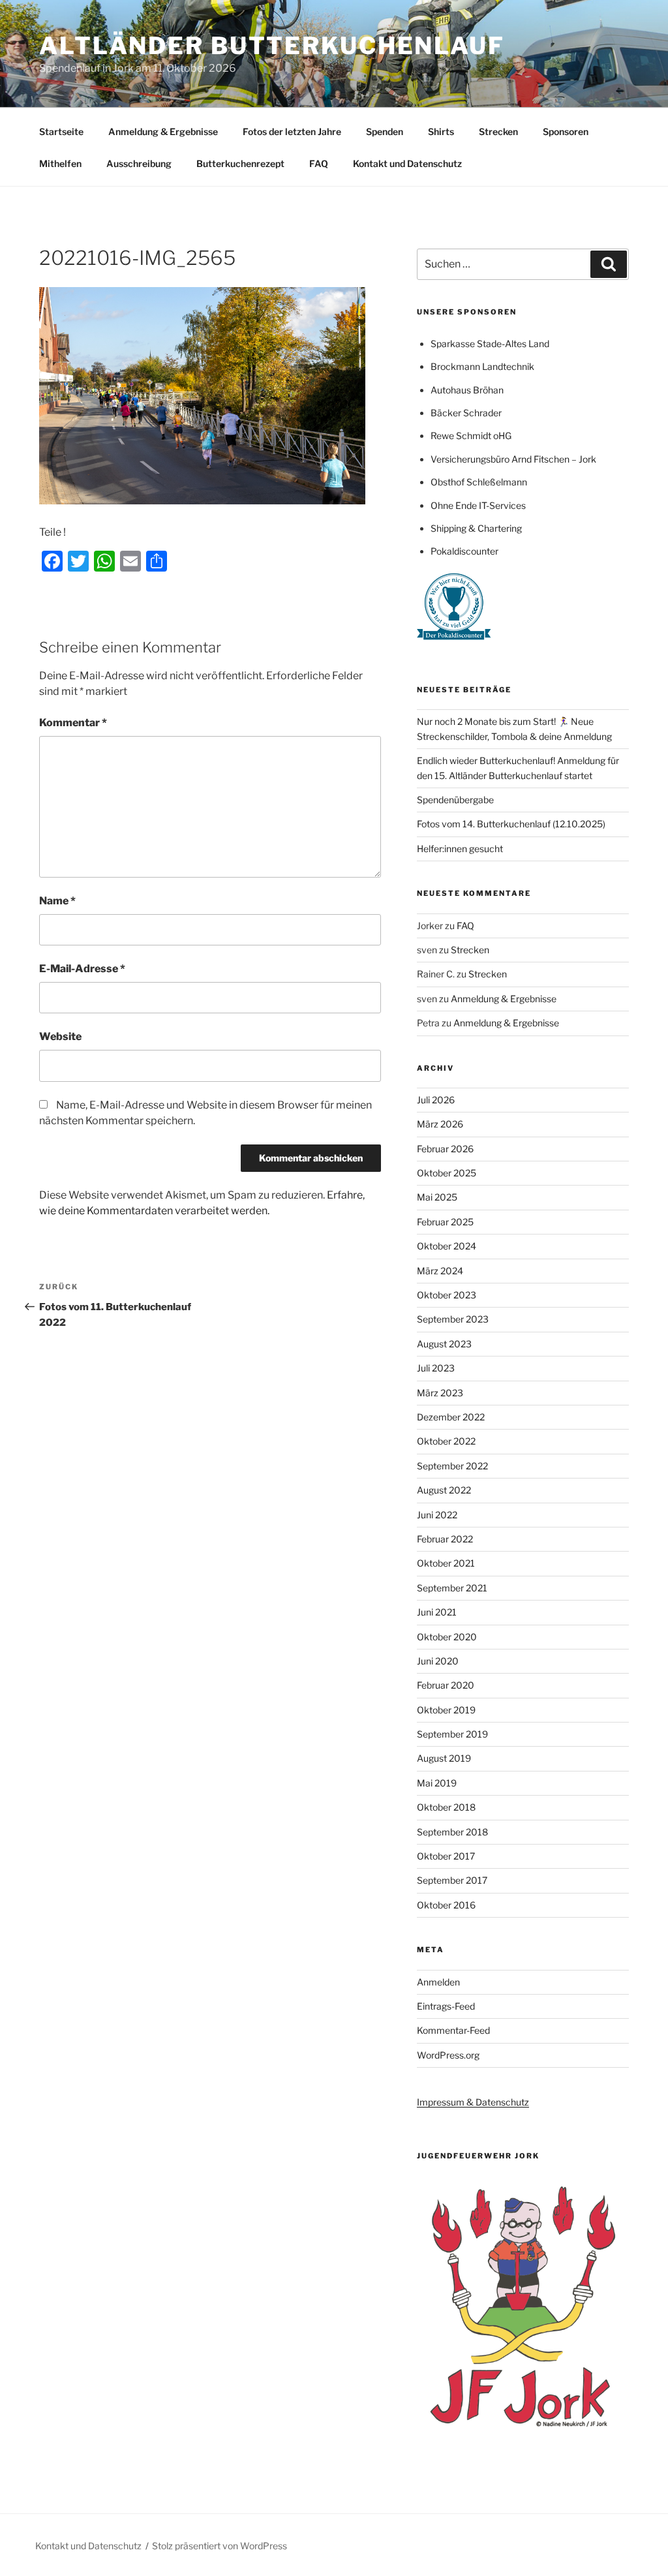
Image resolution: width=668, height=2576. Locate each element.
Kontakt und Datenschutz (407, 163)
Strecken (498, 131)
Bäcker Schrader (466, 413)
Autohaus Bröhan (467, 390)
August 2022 (444, 1490)
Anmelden (438, 1982)
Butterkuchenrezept (240, 163)
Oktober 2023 (447, 1295)
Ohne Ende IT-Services (478, 505)
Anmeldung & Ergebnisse (163, 131)
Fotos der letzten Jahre (292, 131)
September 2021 (452, 1588)
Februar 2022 (445, 1539)
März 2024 (440, 1271)
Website (60, 1036)
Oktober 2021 (446, 1563)
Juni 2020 (438, 1661)
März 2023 (440, 1393)
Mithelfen (60, 163)
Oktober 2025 (447, 1173)
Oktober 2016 (446, 1905)
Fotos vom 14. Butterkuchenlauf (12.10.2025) (511, 824)
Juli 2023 (436, 1368)
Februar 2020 (446, 1685)
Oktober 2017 (446, 1856)
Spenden (385, 131)
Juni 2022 (437, 1515)
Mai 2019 (437, 1783)
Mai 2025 (437, 1197)
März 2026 (440, 1124)
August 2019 (444, 1758)
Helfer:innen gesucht (460, 849)
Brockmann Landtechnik (482, 366)
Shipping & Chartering (476, 528)
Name (57, 901)
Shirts (441, 131)
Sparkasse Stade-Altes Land (490, 344)
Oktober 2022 (446, 1441)
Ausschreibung (139, 163)
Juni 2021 (437, 1612)
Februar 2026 (445, 1149)
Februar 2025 (445, 1222)
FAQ (319, 163)
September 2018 (452, 1832)
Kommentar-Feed (453, 2030)
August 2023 (444, 1344)
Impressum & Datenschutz (473, 2102)
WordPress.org (448, 2055)
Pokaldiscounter (464, 551)
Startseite (61, 131)
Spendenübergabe (455, 800)
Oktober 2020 (447, 1637)
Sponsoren (566, 131)
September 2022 (452, 1466)
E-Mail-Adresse (82, 969)
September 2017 (452, 1880)
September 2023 (453, 1319)
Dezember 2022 (451, 1417)
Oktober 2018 (446, 1807)
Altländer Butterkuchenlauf (272, 46)
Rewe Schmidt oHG (471, 436)
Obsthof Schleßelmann (479, 482)
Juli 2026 (436, 1100)
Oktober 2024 (447, 1246)
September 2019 (452, 1734)
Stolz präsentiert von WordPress (220, 2546)
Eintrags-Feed (446, 2006)
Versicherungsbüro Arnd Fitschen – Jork (513, 459)
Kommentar (73, 723)
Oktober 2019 (446, 1710)
